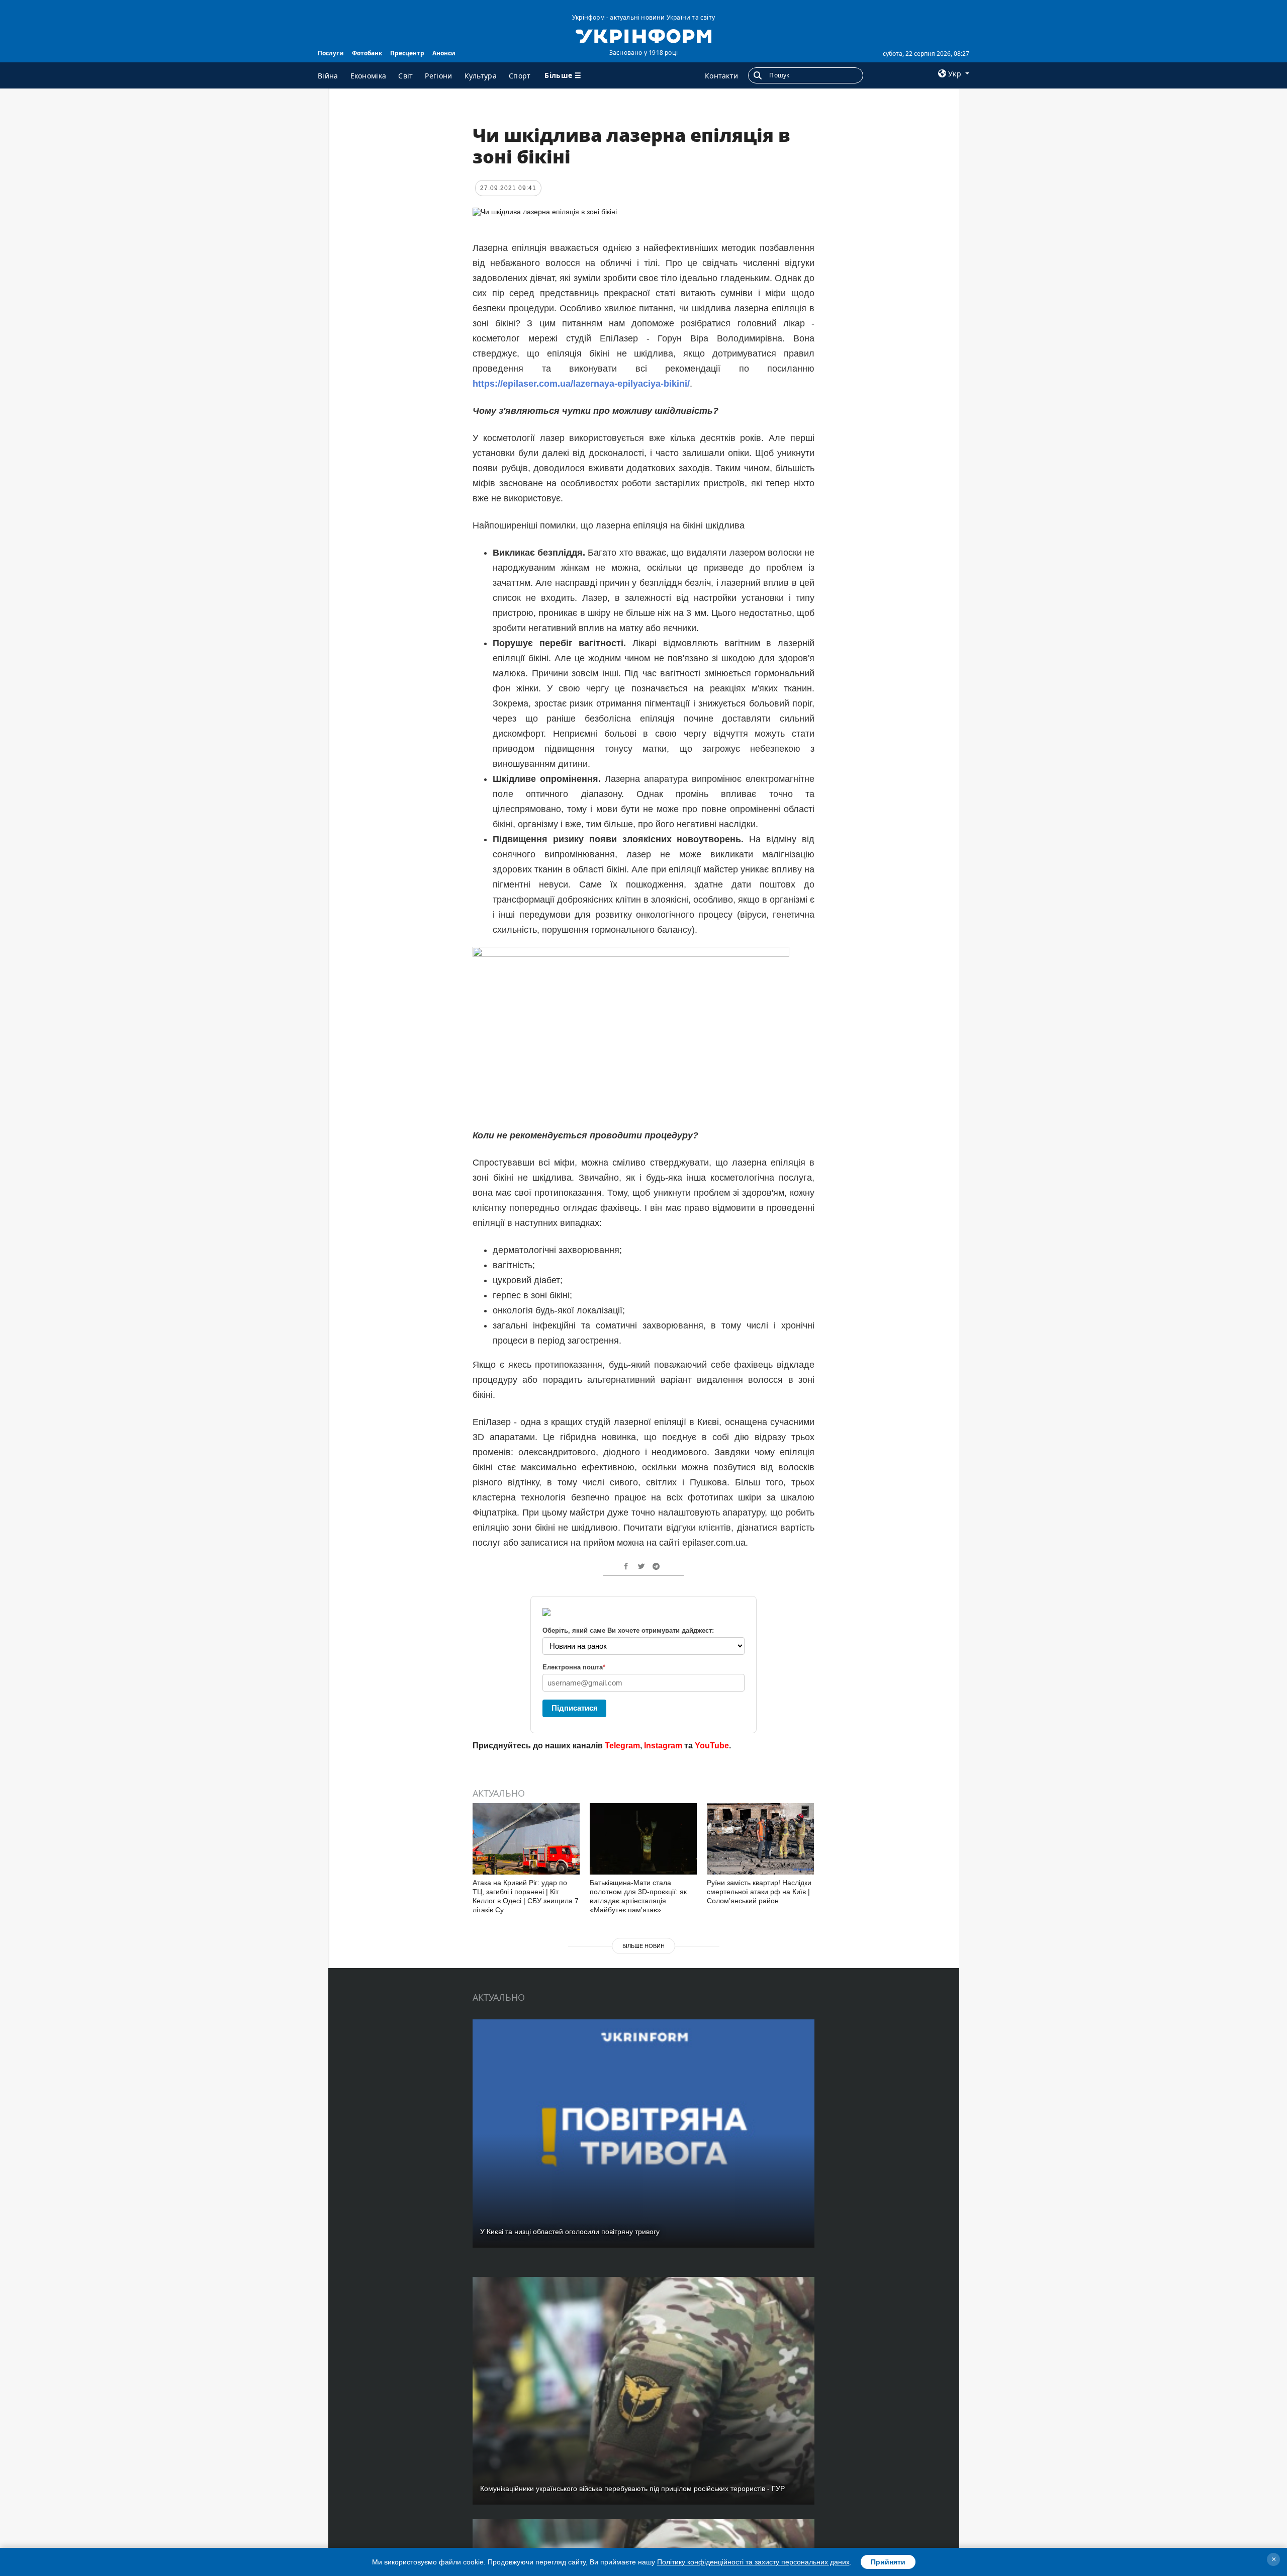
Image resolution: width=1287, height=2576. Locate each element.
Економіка (369, 76)
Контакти (721, 76)
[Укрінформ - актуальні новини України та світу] (643, 35)
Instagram (663, 1746)
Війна (328, 76)
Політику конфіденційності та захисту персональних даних (753, 2562)
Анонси (444, 53)
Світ (405, 76)
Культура (481, 76)
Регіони (438, 76)
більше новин (643, 1946)
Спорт (520, 76)
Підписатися (575, 1708)
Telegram (622, 1746)
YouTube (712, 1746)
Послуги (331, 53)
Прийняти (888, 2562)
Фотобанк (367, 53)
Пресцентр (407, 53)
